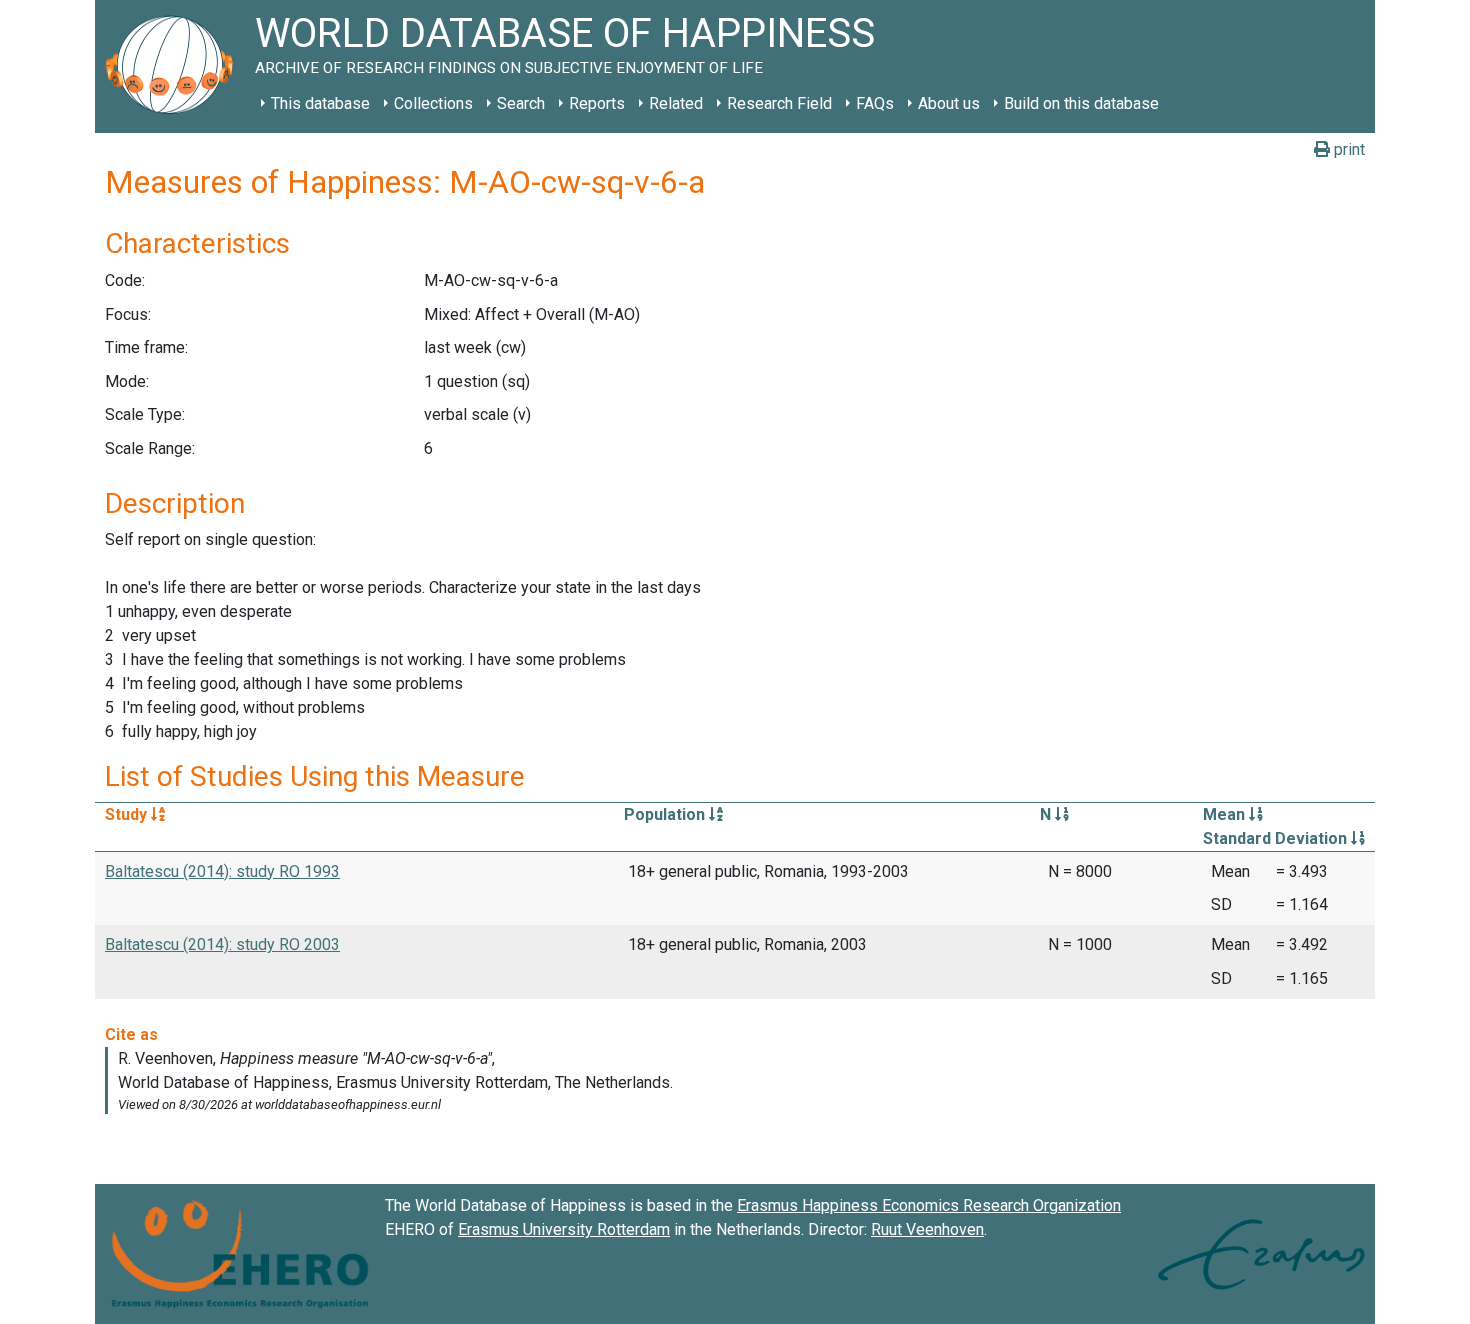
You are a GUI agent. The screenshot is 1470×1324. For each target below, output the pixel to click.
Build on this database (1081, 103)
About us (949, 103)
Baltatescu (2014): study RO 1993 (222, 871)
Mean (1226, 814)
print (1347, 149)
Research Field (779, 103)
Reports (597, 103)
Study (128, 814)
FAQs (875, 103)
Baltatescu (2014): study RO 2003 (222, 944)
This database (320, 103)
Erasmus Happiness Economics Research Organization (929, 1205)
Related (676, 103)
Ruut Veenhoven (927, 1229)
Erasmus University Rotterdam (564, 1229)
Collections (433, 103)
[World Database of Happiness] (175, 66)
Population (666, 814)
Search (521, 103)
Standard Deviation (1277, 838)
